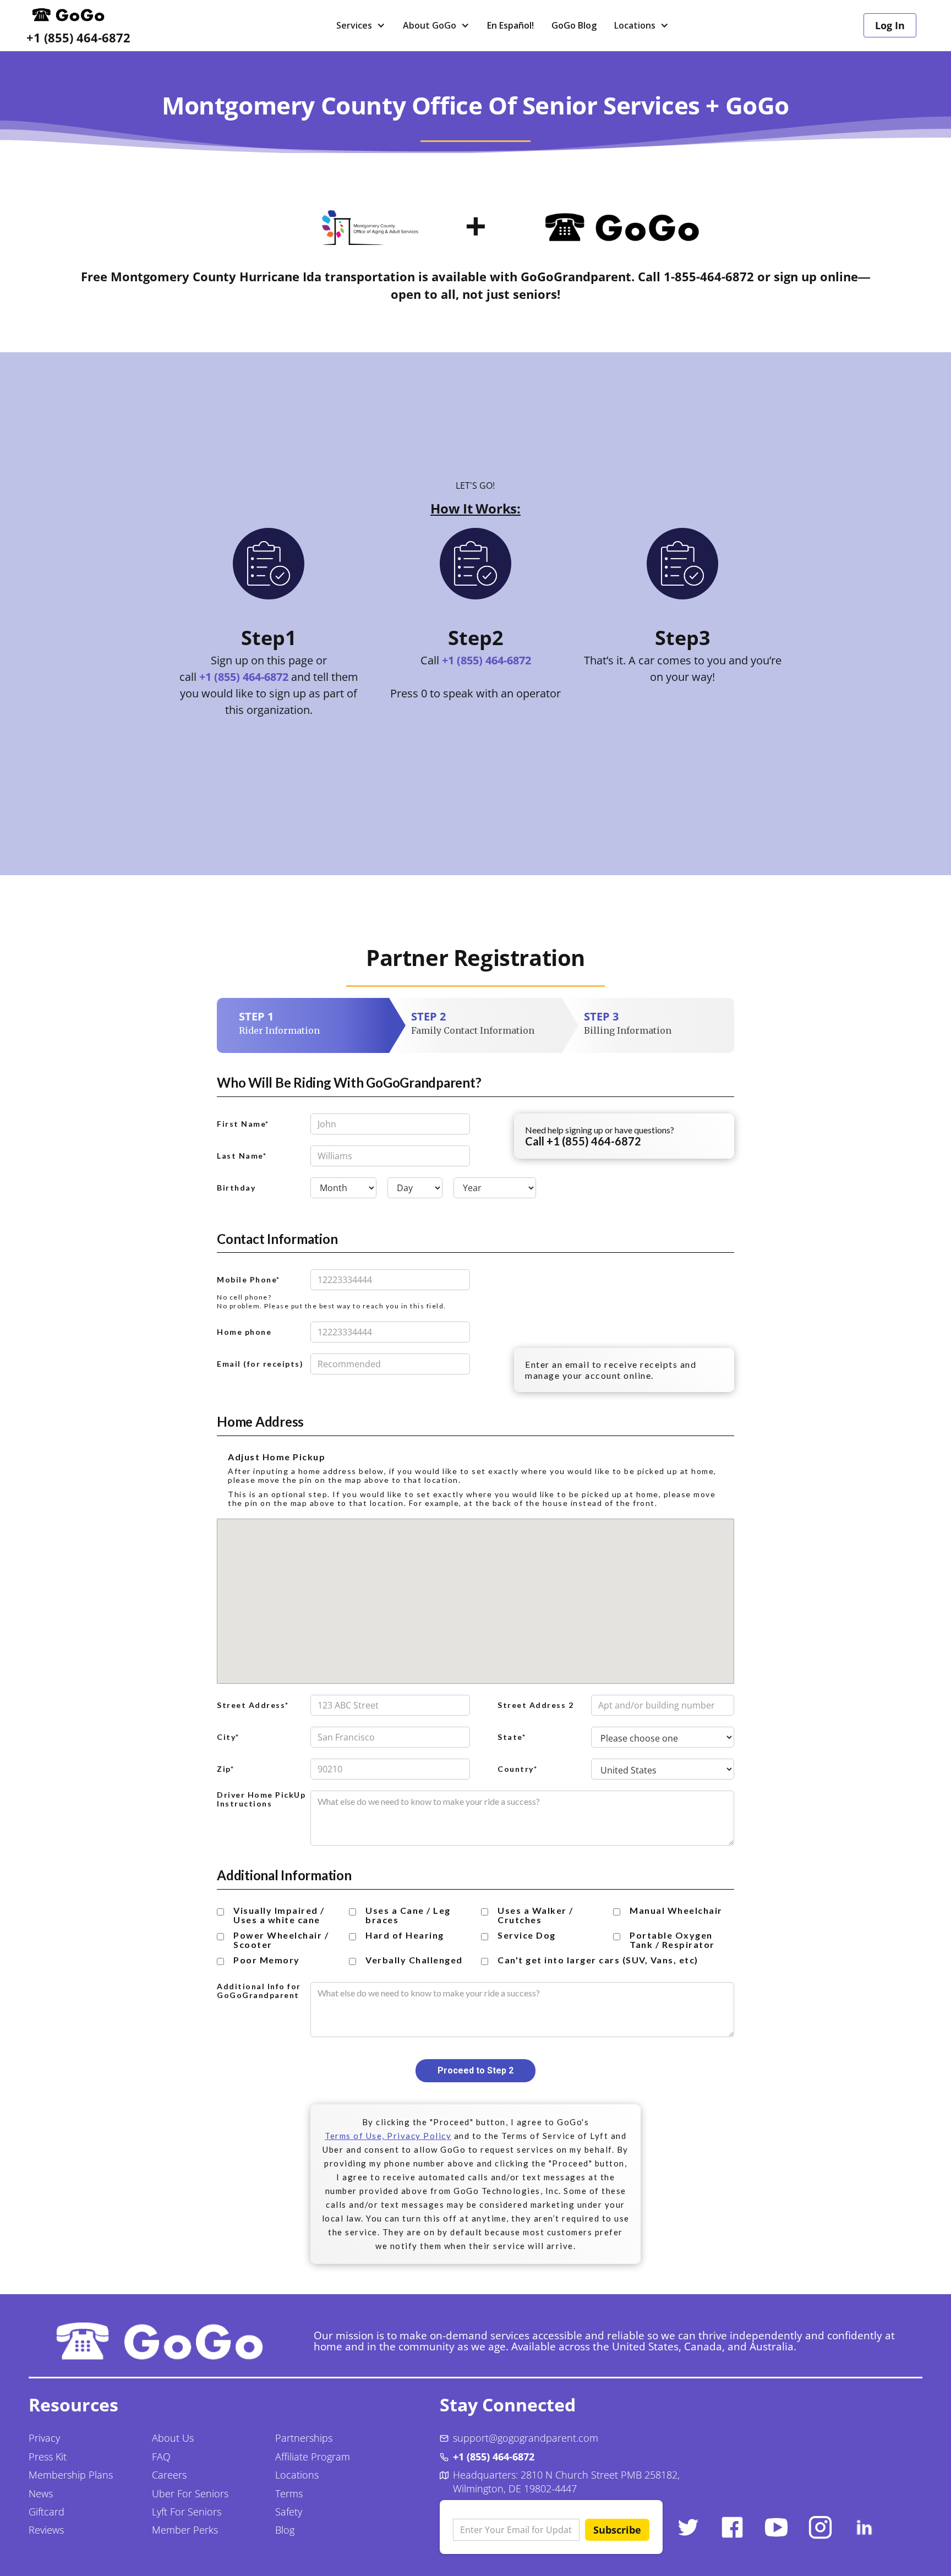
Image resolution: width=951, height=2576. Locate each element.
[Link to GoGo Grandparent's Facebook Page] (732, 2527)
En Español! (510, 25)
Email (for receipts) (260, 1364)
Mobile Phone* (248, 1280)
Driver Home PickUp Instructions (261, 1799)
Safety (289, 2512)
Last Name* (242, 1156)
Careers (169, 2475)
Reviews (46, 2530)
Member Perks (185, 2530)
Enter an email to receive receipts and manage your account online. (611, 1370)
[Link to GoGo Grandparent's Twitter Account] (688, 2527)
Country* (517, 1769)
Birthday (236, 1188)
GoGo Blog (574, 25)
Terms (289, 2493)
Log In (890, 25)
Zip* (225, 1769)
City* (228, 1737)
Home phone (244, 1332)
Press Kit (48, 2457)
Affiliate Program (313, 2457)
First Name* (243, 1124)
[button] (361, 25)
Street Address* (253, 1705)
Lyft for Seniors (187, 2512)
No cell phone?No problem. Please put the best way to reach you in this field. (332, 1301)
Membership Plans (71, 2475)
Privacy (44, 2438)
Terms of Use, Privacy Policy (388, 2136)
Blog (285, 2530)
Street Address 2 (535, 1705)
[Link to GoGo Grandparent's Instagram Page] (820, 2527)
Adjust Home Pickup (277, 1457)
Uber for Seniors (190, 2493)
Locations (297, 2475)
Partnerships (304, 2438)
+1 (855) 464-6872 (78, 38)
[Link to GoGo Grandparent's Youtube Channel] (776, 2527)
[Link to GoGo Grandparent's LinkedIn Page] (864, 2527)
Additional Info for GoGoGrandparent (259, 1991)
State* (512, 1737)
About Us (173, 2438)
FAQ (161, 2457)
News (41, 2493)
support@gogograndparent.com (526, 2438)
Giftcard (47, 2512)
